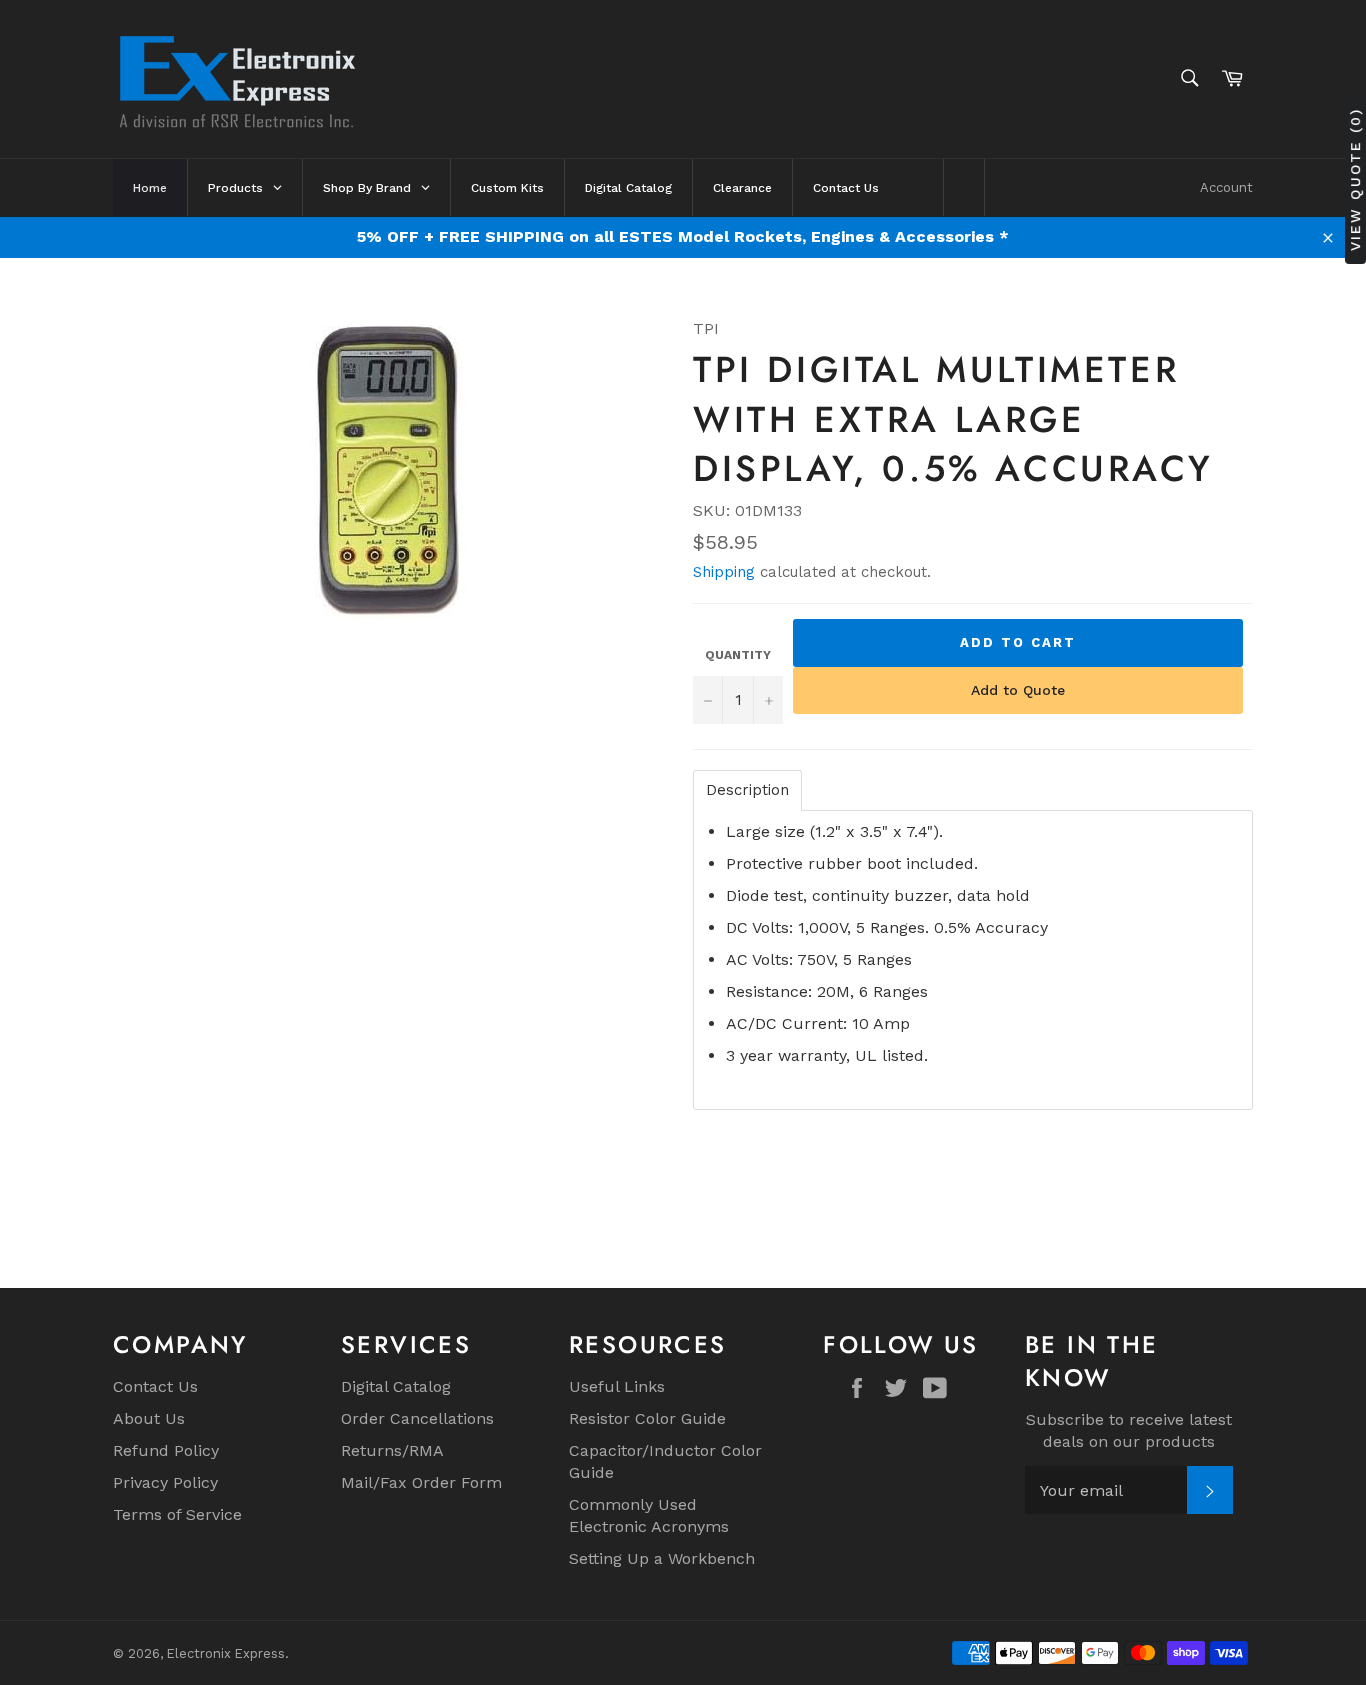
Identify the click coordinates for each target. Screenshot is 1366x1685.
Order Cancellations (417, 1418)
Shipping (724, 572)
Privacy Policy (165, 1482)
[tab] (747, 790)
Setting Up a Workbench (662, 1558)
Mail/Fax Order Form (421, 1482)
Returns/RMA (392, 1450)
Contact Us (155, 1386)
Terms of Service (177, 1514)
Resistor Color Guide (647, 1418)
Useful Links (617, 1386)
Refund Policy (166, 1450)
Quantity (738, 655)
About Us (149, 1418)
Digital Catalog (396, 1386)
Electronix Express (226, 1653)
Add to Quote (1018, 690)
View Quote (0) (1355, 179)
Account (1226, 187)
